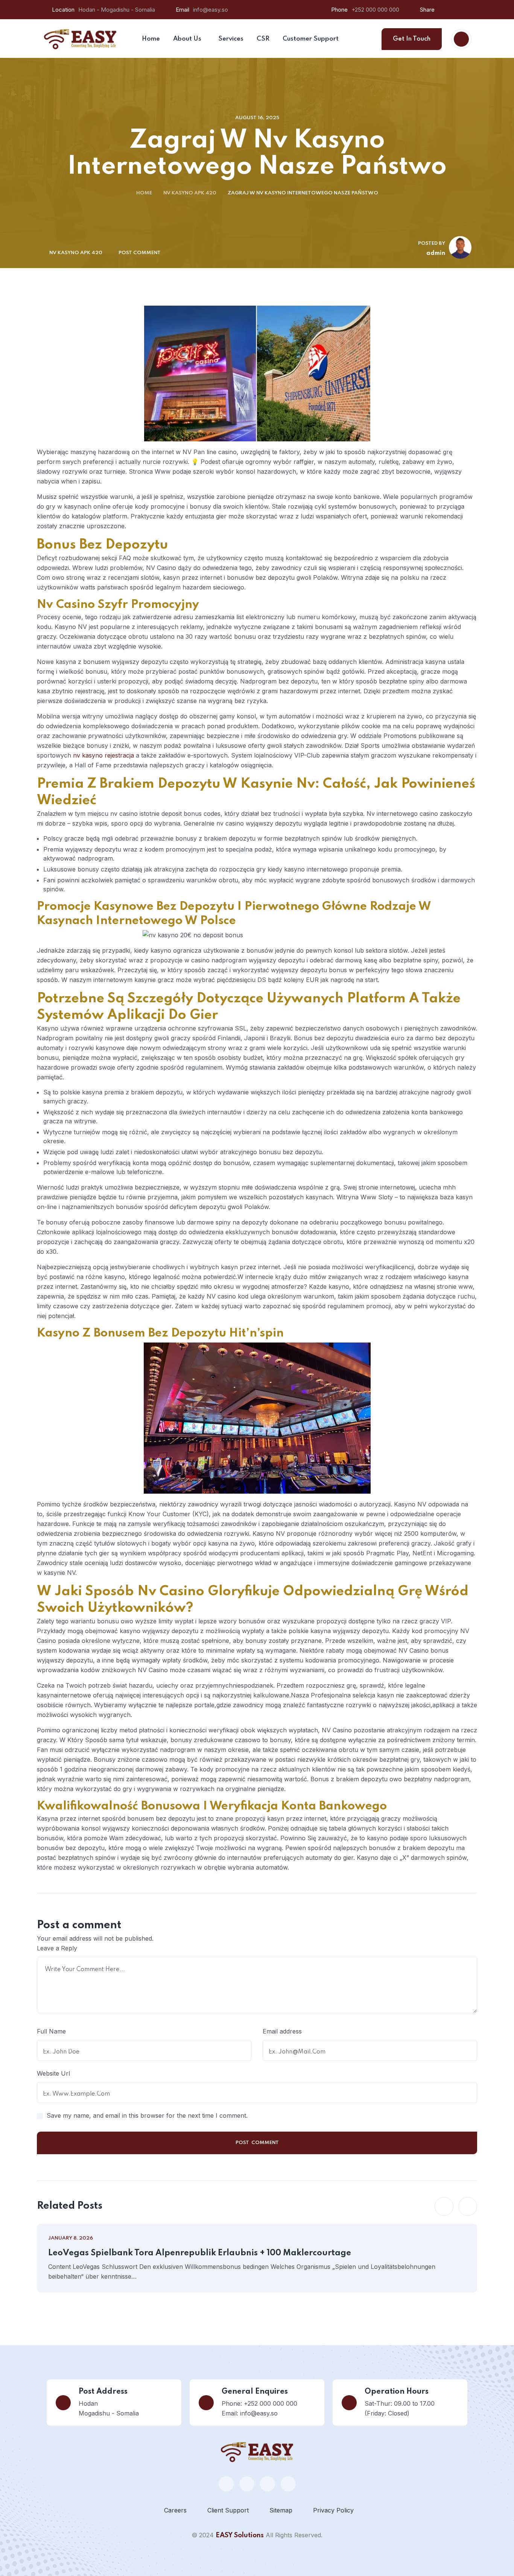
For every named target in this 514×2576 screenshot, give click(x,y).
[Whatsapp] (226, 2484)
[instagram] (288, 2484)
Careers (175, 2510)
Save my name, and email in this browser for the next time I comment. (147, 2115)
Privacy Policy (333, 2510)
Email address (282, 2031)
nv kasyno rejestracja (103, 755)
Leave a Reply (57, 1948)
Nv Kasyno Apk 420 (190, 193)
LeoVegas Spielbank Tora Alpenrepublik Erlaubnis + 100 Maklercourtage (200, 2253)
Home (144, 193)
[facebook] (247, 2484)
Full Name (51, 2031)
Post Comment (140, 253)
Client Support (228, 2510)
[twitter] (268, 2484)
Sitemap (281, 2510)
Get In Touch (412, 39)
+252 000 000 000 (375, 10)
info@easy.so (211, 10)
